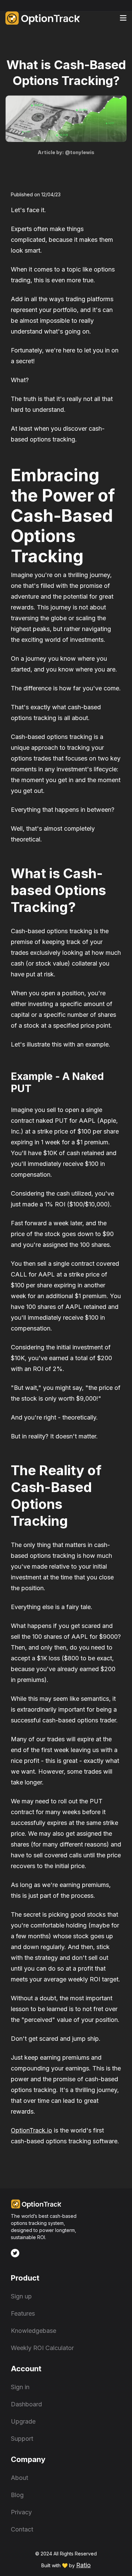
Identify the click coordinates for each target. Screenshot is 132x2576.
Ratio (83, 2565)
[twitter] (15, 2253)
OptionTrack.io (31, 2130)
